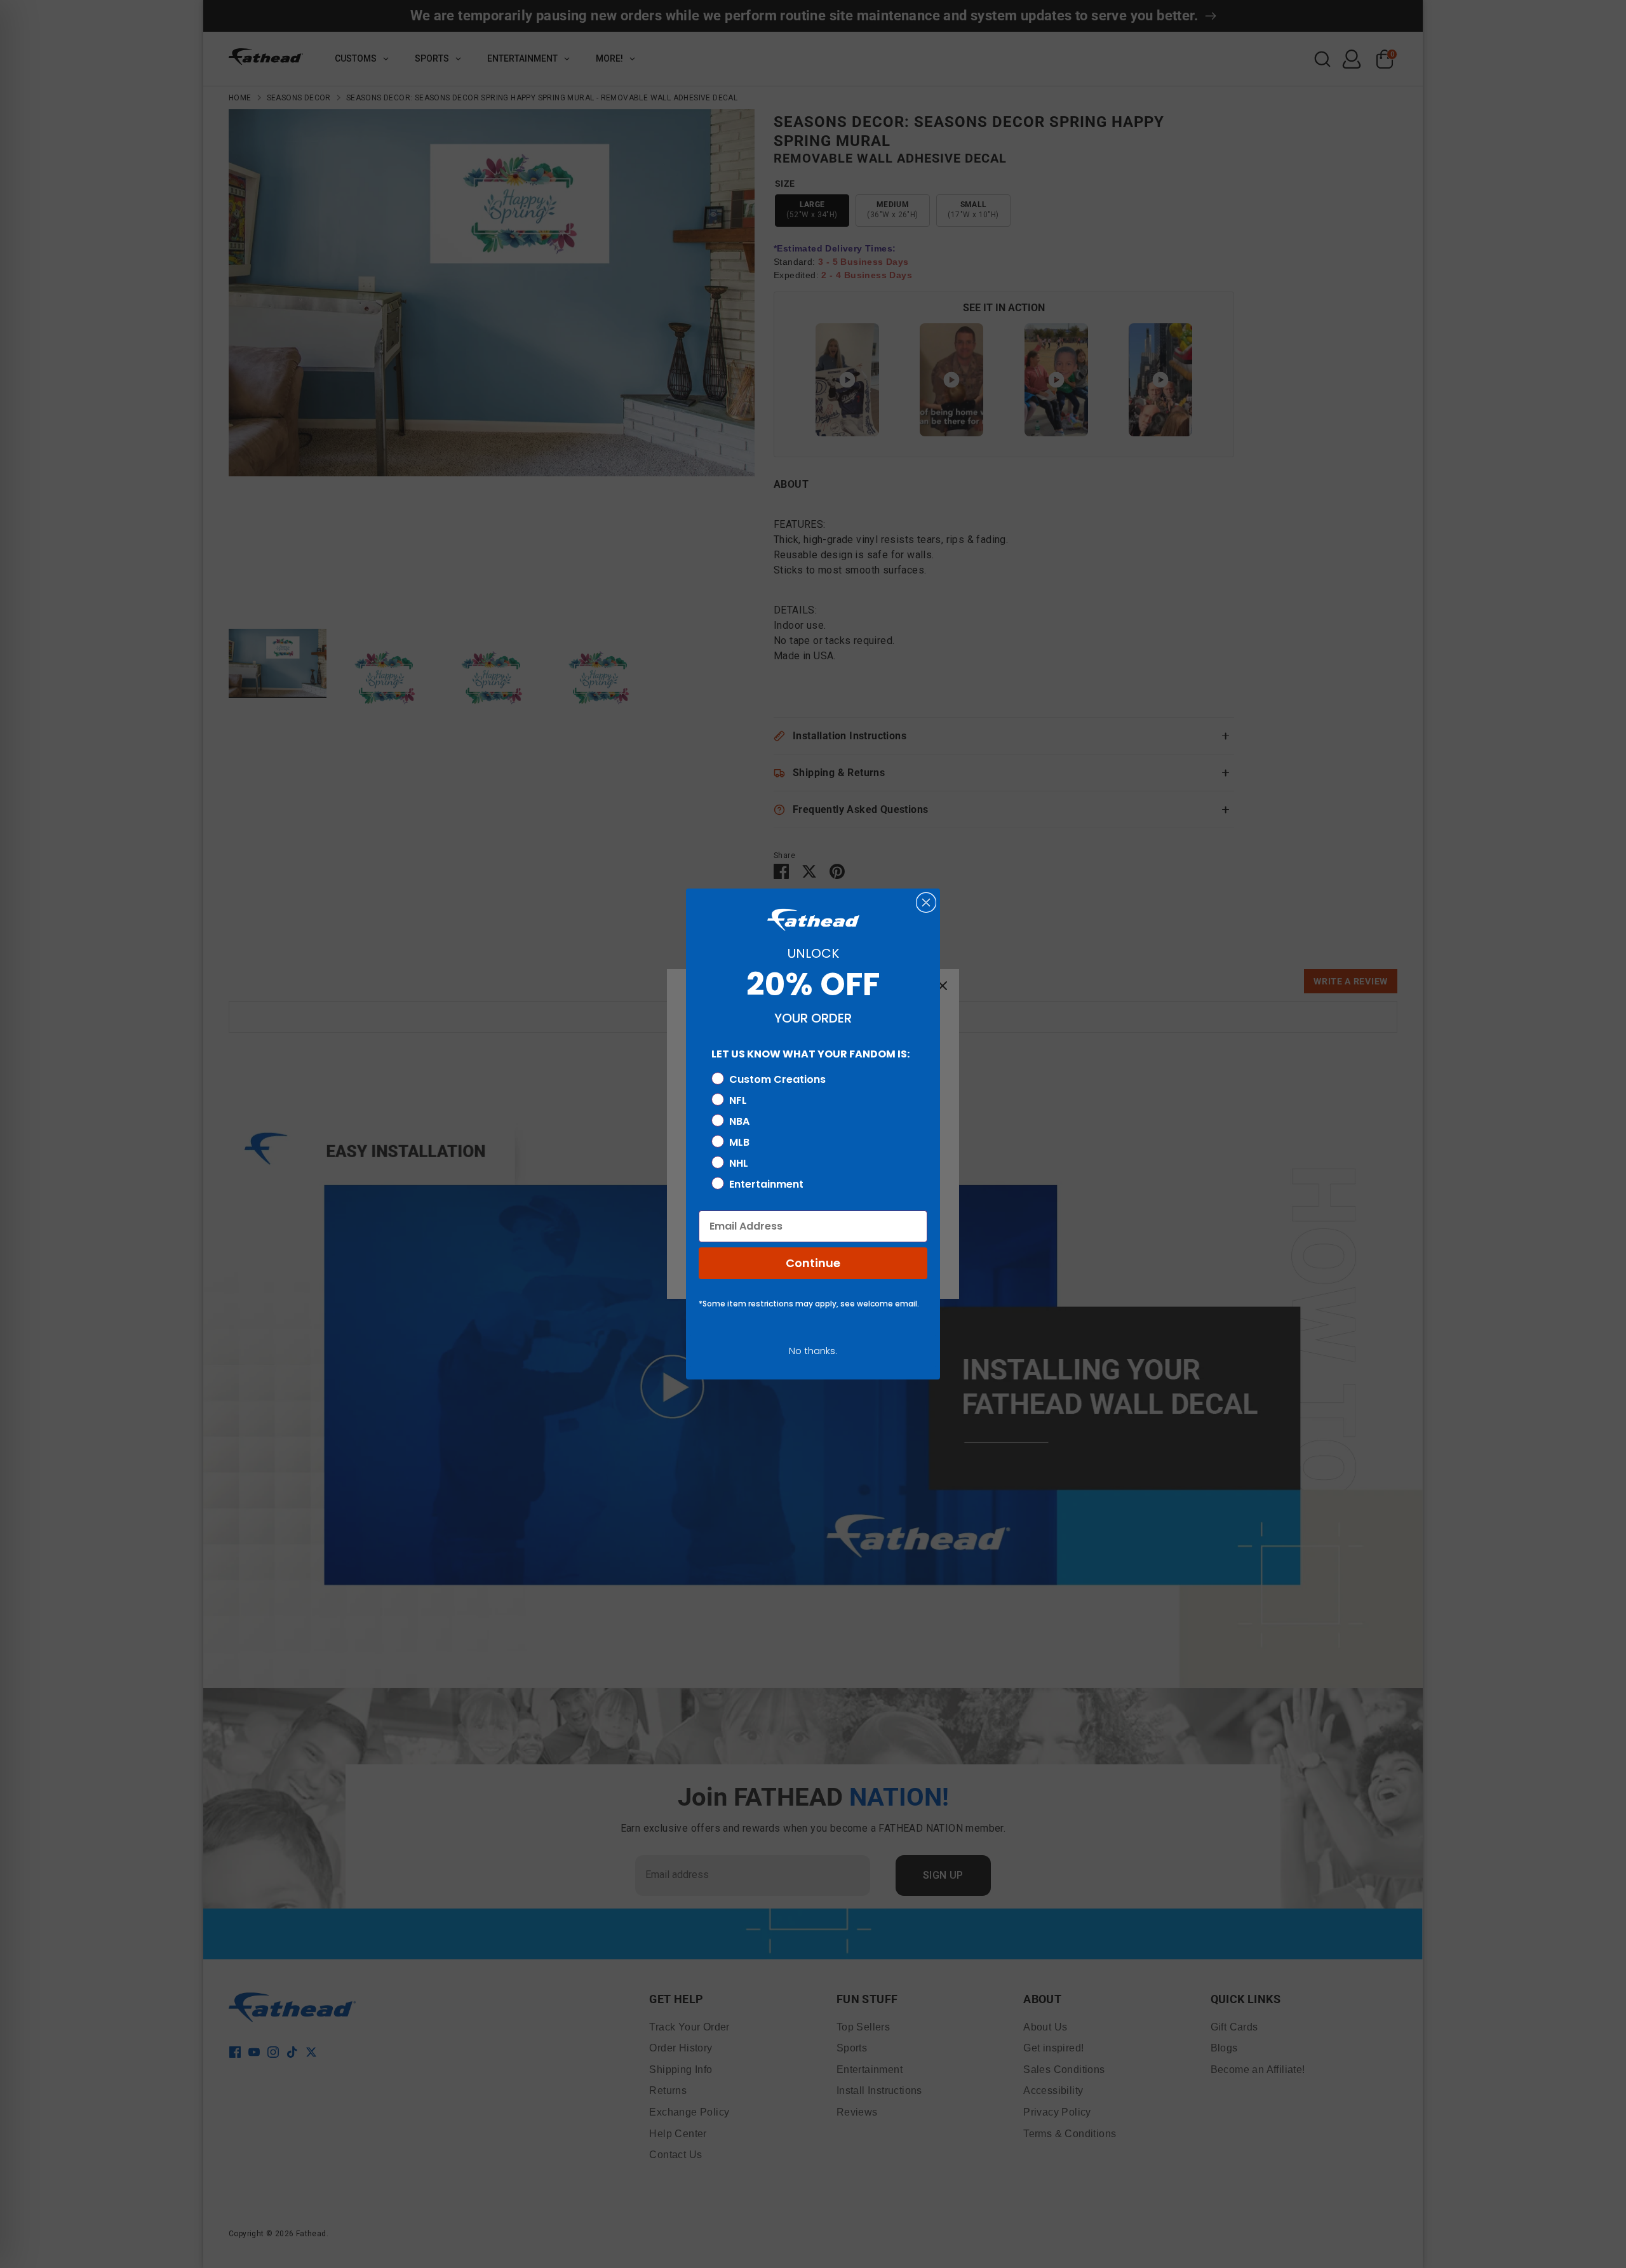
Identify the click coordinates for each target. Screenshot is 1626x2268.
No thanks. (813, 1351)
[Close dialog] (926, 903)
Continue (813, 1263)
